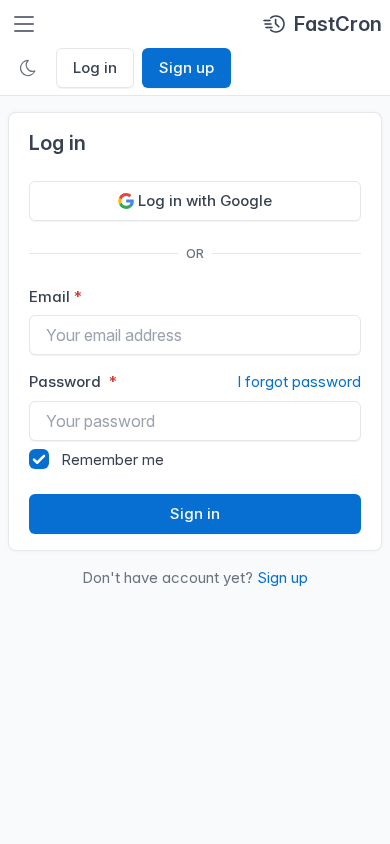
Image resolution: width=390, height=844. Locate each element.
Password (195, 381)
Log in (95, 67)
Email (49, 296)
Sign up (186, 67)
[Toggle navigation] (24, 24)
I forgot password (299, 381)
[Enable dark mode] (28, 68)
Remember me (112, 459)
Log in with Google (205, 200)
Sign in (195, 513)
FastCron (338, 24)
